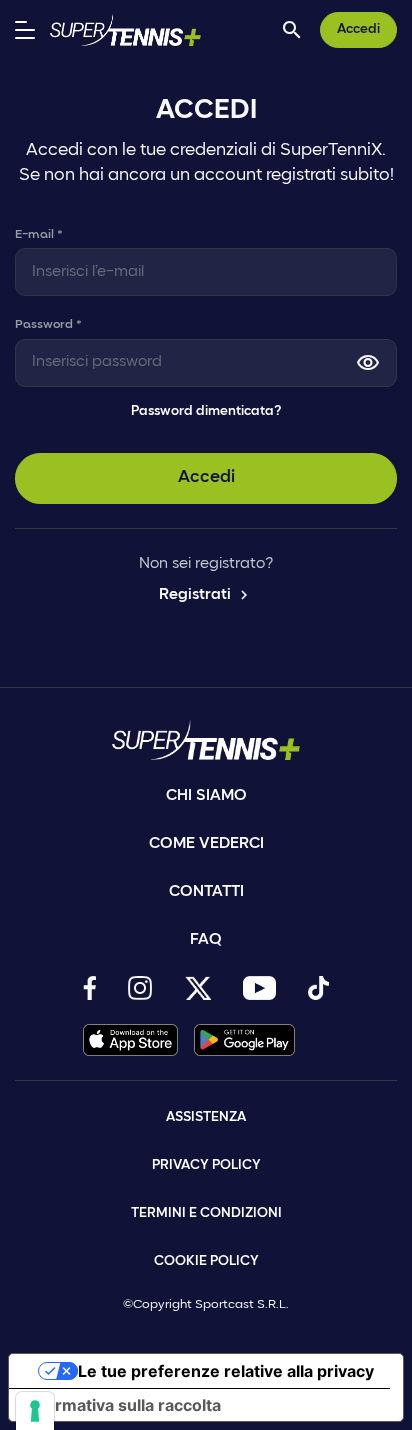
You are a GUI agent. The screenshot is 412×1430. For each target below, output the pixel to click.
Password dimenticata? (206, 411)
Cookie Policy (206, 1261)
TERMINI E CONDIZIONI (206, 1213)
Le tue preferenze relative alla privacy (226, 1371)
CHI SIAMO (206, 796)
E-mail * (39, 234)
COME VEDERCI (206, 844)
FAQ (206, 940)
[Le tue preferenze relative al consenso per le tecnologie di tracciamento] (35, 1411)
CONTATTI (206, 892)
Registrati (206, 595)
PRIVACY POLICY (206, 1165)
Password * (48, 324)
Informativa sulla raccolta (123, 1405)
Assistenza (206, 1117)
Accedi (358, 29)
